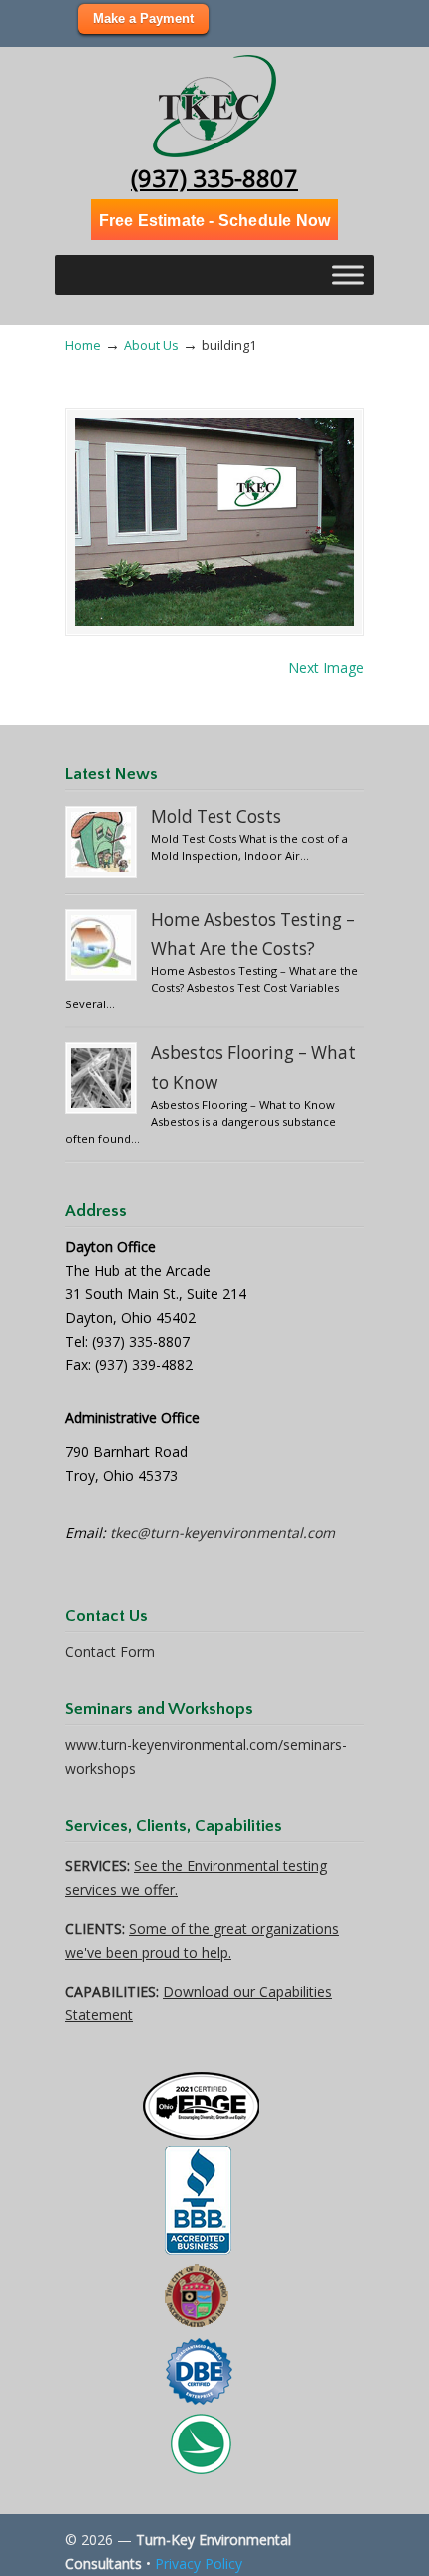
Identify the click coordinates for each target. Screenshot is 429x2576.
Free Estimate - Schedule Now (215, 221)
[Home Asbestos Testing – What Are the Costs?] (101, 945)
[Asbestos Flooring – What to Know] (101, 1078)
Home (83, 345)
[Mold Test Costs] (101, 842)
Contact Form (110, 1652)
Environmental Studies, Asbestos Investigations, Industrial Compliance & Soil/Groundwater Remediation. (214, 105)
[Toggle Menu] (348, 275)
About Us (151, 345)
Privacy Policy (199, 2564)
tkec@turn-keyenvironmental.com (222, 1532)
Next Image (326, 667)
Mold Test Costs (216, 817)
